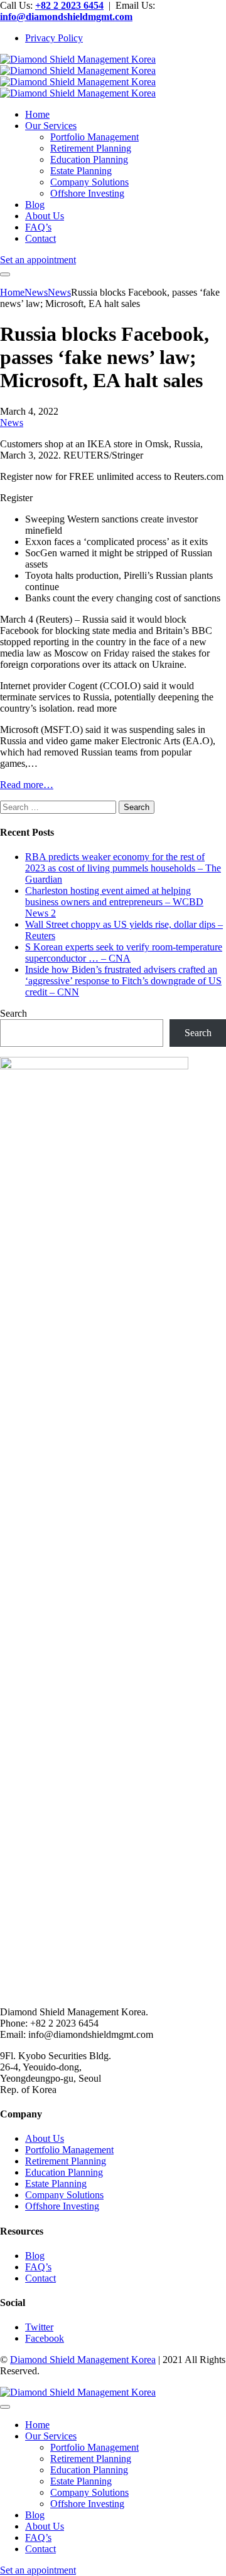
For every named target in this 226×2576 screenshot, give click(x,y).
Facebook (45, 2338)
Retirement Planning (66, 2161)
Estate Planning (56, 2184)
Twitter (39, 2327)
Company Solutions (64, 2195)
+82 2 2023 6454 (69, 5)
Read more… (27, 785)
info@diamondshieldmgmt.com (66, 17)
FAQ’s (38, 2267)
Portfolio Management (69, 2150)
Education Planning (64, 2172)
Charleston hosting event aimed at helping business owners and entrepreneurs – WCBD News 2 (114, 902)
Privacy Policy (54, 38)
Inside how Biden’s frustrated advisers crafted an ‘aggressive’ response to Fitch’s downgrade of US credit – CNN (123, 981)
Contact (40, 2278)
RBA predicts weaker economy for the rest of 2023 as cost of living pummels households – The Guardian (123, 868)
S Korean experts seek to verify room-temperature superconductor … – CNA (124, 953)
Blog (35, 2256)
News (12, 423)
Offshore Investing (62, 2206)
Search (13, 1013)
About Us (45, 2138)
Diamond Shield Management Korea (83, 2360)
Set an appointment (38, 260)
